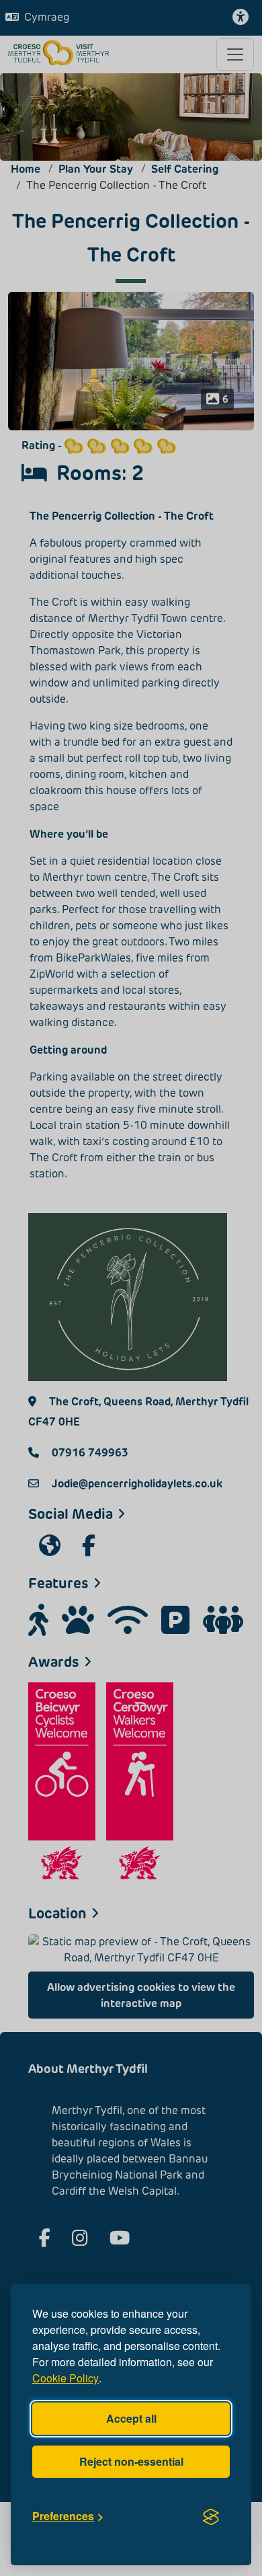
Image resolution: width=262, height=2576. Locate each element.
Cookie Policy (65, 2378)
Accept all (131, 2418)
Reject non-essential (131, 2461)
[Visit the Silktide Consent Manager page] (211, 2516)
